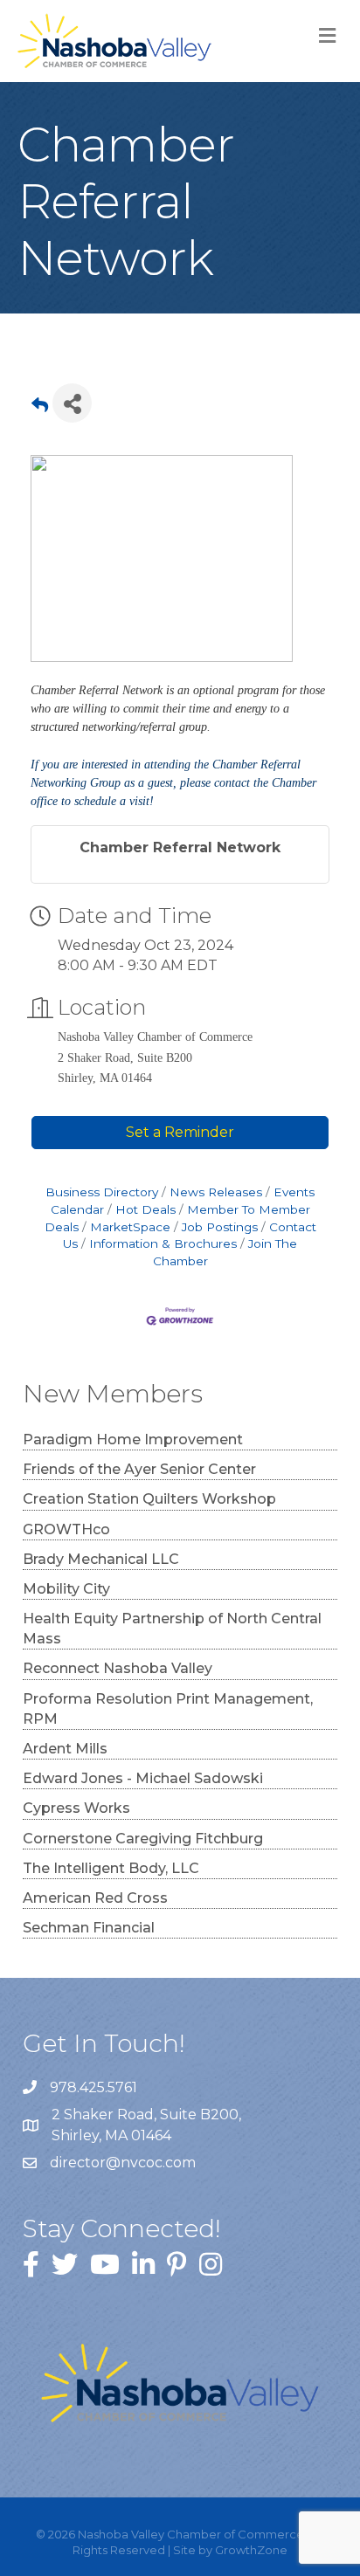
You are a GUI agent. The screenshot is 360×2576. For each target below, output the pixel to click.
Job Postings (220, 1227)
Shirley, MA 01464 (148, 2125)
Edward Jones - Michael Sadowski (143, 1778)
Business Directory (102, 1192)
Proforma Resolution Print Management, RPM (168, 1709)
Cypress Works (76, 1808)
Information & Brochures (163, 1243)
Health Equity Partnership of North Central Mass (172, 1629)
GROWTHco (66, 1529)
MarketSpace (130, 1227)
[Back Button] (40, 408)
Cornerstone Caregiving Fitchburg (143, 1839)
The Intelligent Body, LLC (111, 1868)
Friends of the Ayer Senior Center (139, 1469)
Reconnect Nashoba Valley (118, 1668)
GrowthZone (251, 2550)
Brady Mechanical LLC (101, 1559)
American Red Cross (95, 1898)
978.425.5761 (93, 2087)
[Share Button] (72, 403)
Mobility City (66, 1589)
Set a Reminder (180, 1132)
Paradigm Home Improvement (133, 1440)
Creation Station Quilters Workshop (149, 1499)
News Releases (216, 1192)
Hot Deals (145, 1209)
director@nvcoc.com (123, 2163)
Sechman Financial (89, 1928)
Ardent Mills (65, 1749)
